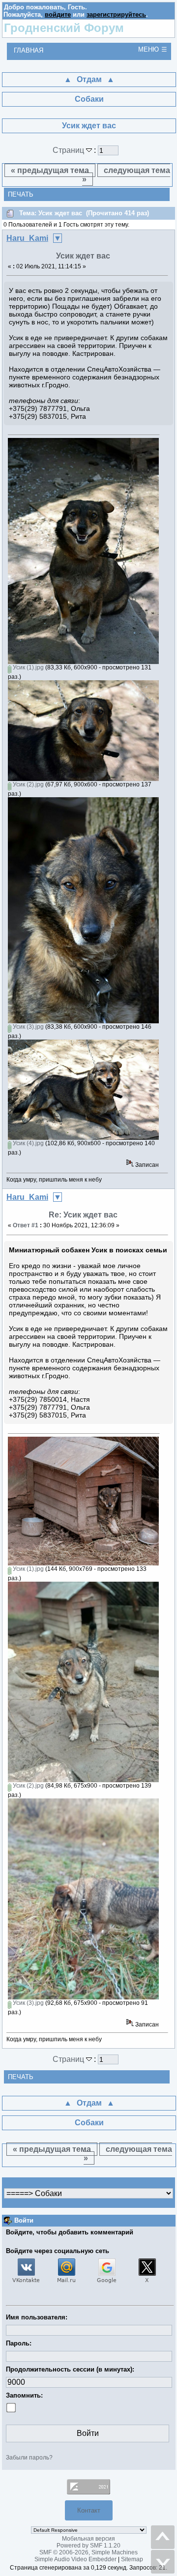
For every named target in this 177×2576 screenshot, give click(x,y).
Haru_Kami (27, 238)
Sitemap (132, 2559)
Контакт (89, 2510)
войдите (58, 14)
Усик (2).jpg (28, 784)
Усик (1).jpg (28, 667)
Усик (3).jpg (28, 1027)
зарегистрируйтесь (116, 14)
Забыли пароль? (29, 2458)
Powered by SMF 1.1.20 (88, 2546)
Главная (29, 50)
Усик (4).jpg (28, 1143)
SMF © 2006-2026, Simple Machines (88, 2552)
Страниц (69, 150)
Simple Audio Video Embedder (75, 2559)
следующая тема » (126, 175)
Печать (21, 194)
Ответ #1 (26, 1225)
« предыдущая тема (50, 170)
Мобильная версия (88, 2539)
